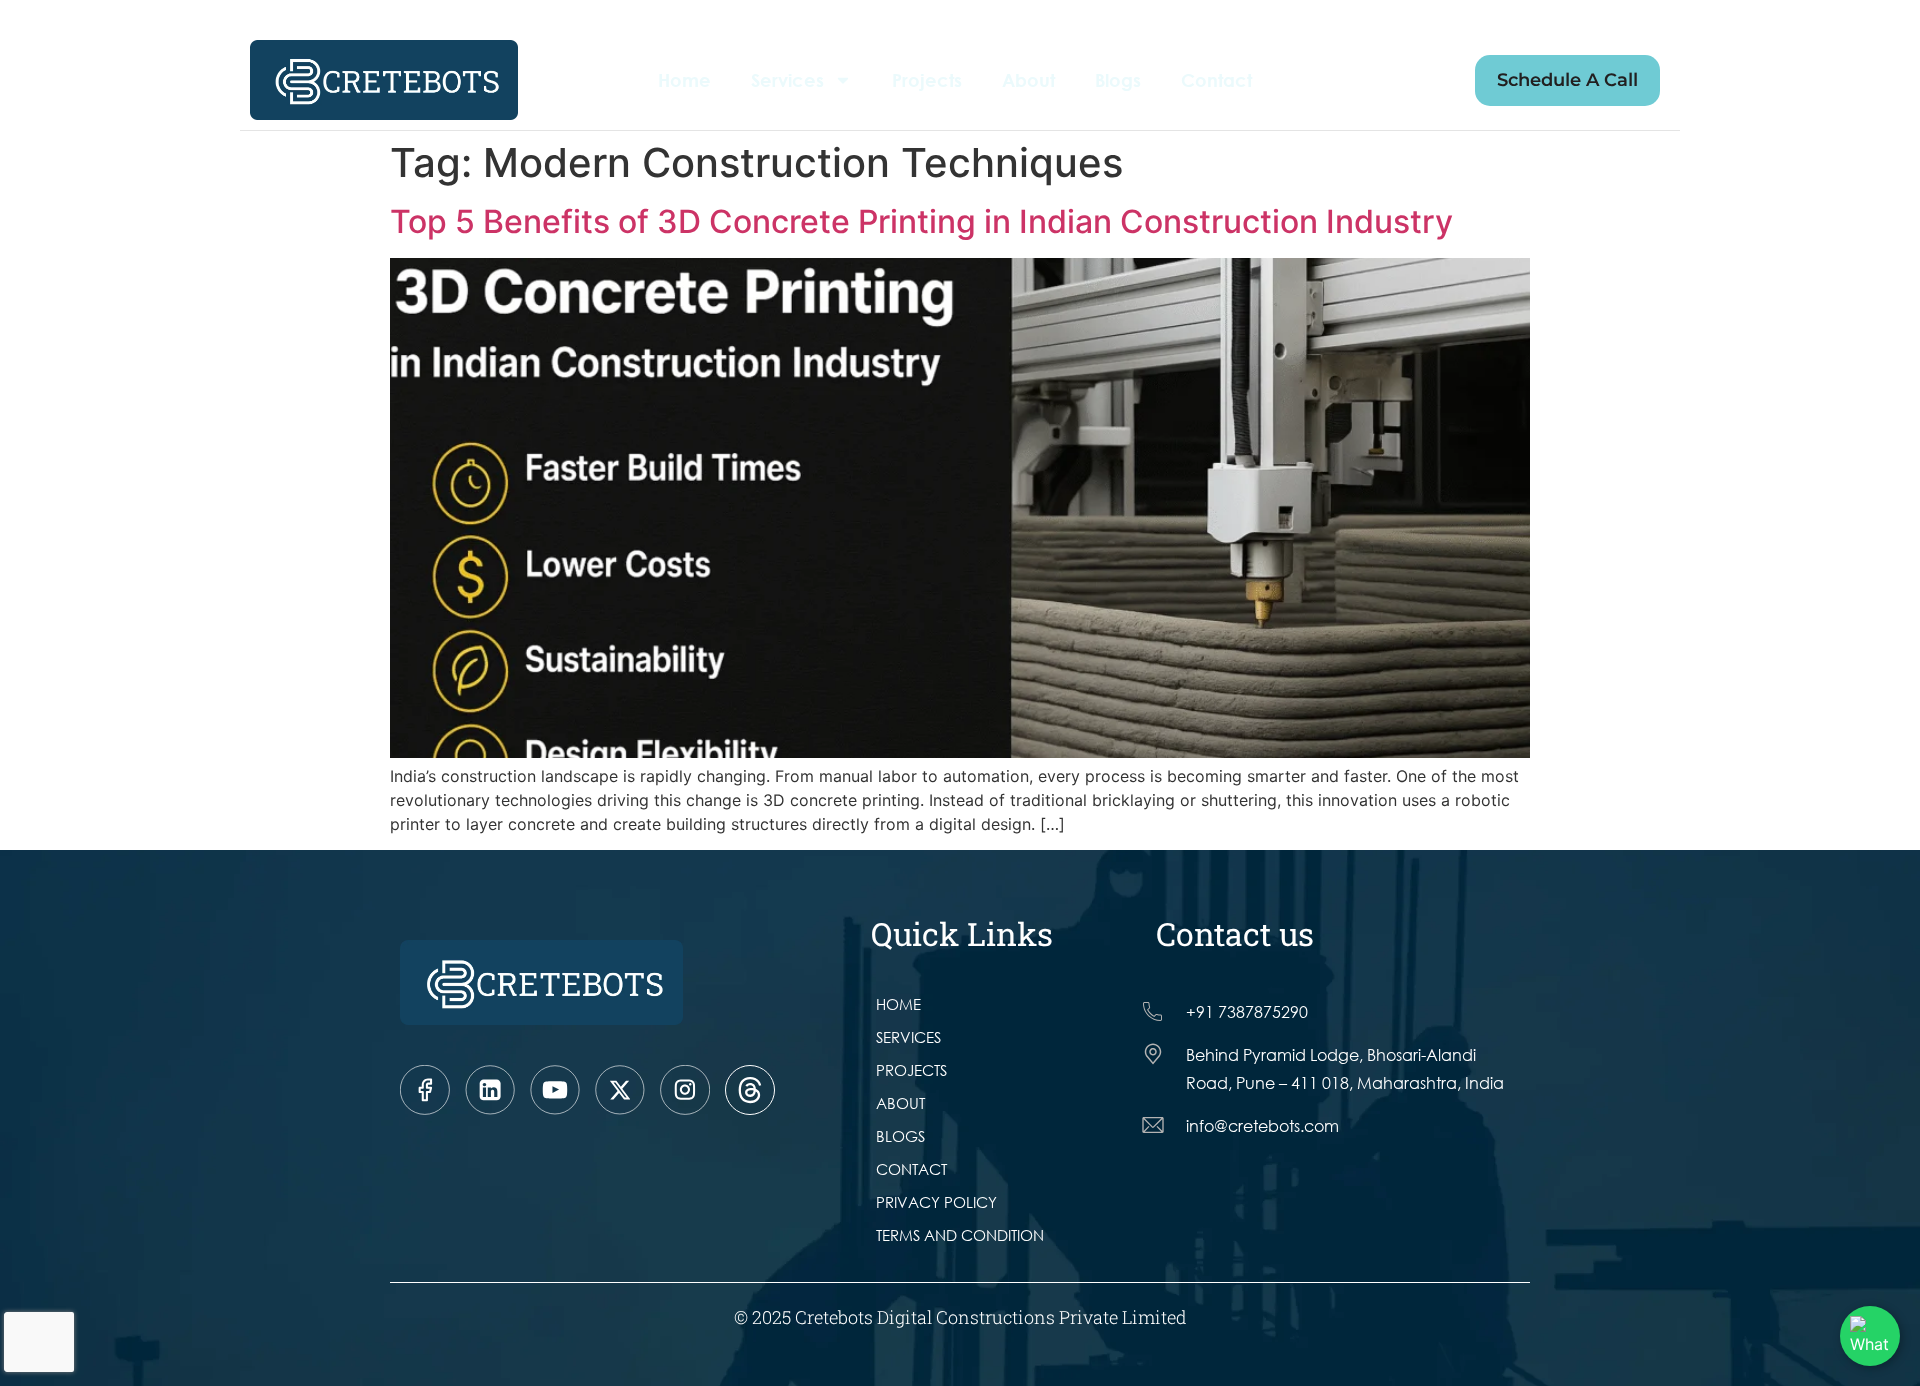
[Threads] (750, 1090)
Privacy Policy (936, 1202)
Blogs (1118, 80)
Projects (927, 80)
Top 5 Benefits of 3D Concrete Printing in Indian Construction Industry (921, 221)
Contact (1216, 80)
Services (787, 80)
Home (684, 80)
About (1028, 80)
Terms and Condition (960, 1235)
